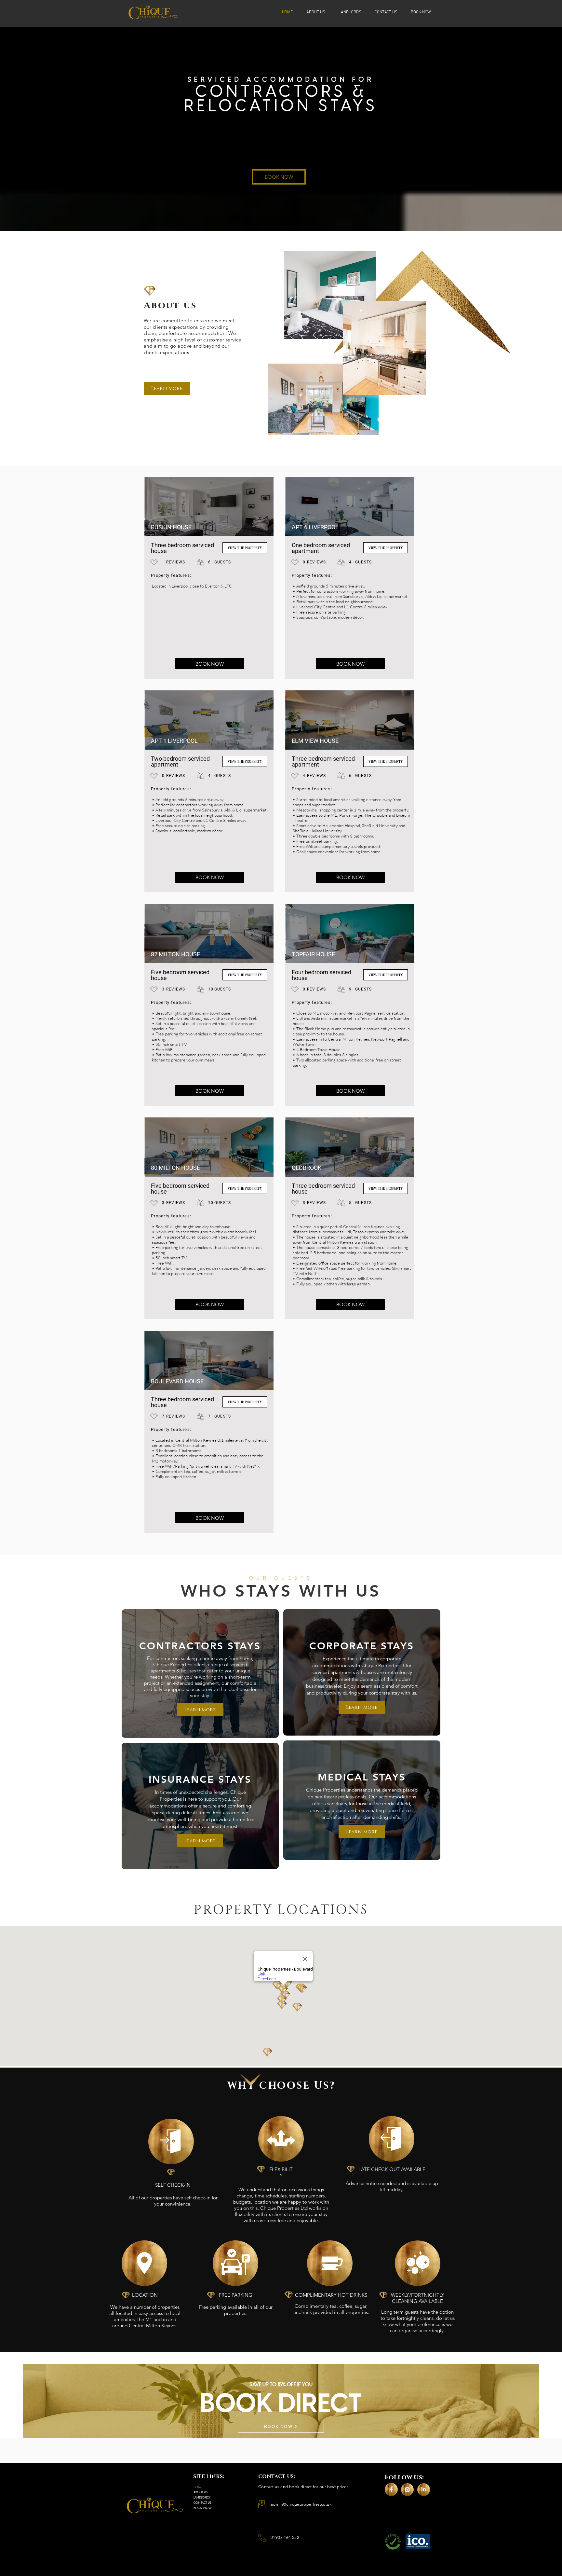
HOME (198, 2487)
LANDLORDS (202, 2497)
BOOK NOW (203, 2508)
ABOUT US (201, 2492)
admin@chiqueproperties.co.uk (301, 2504)
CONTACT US (202, 2502)
